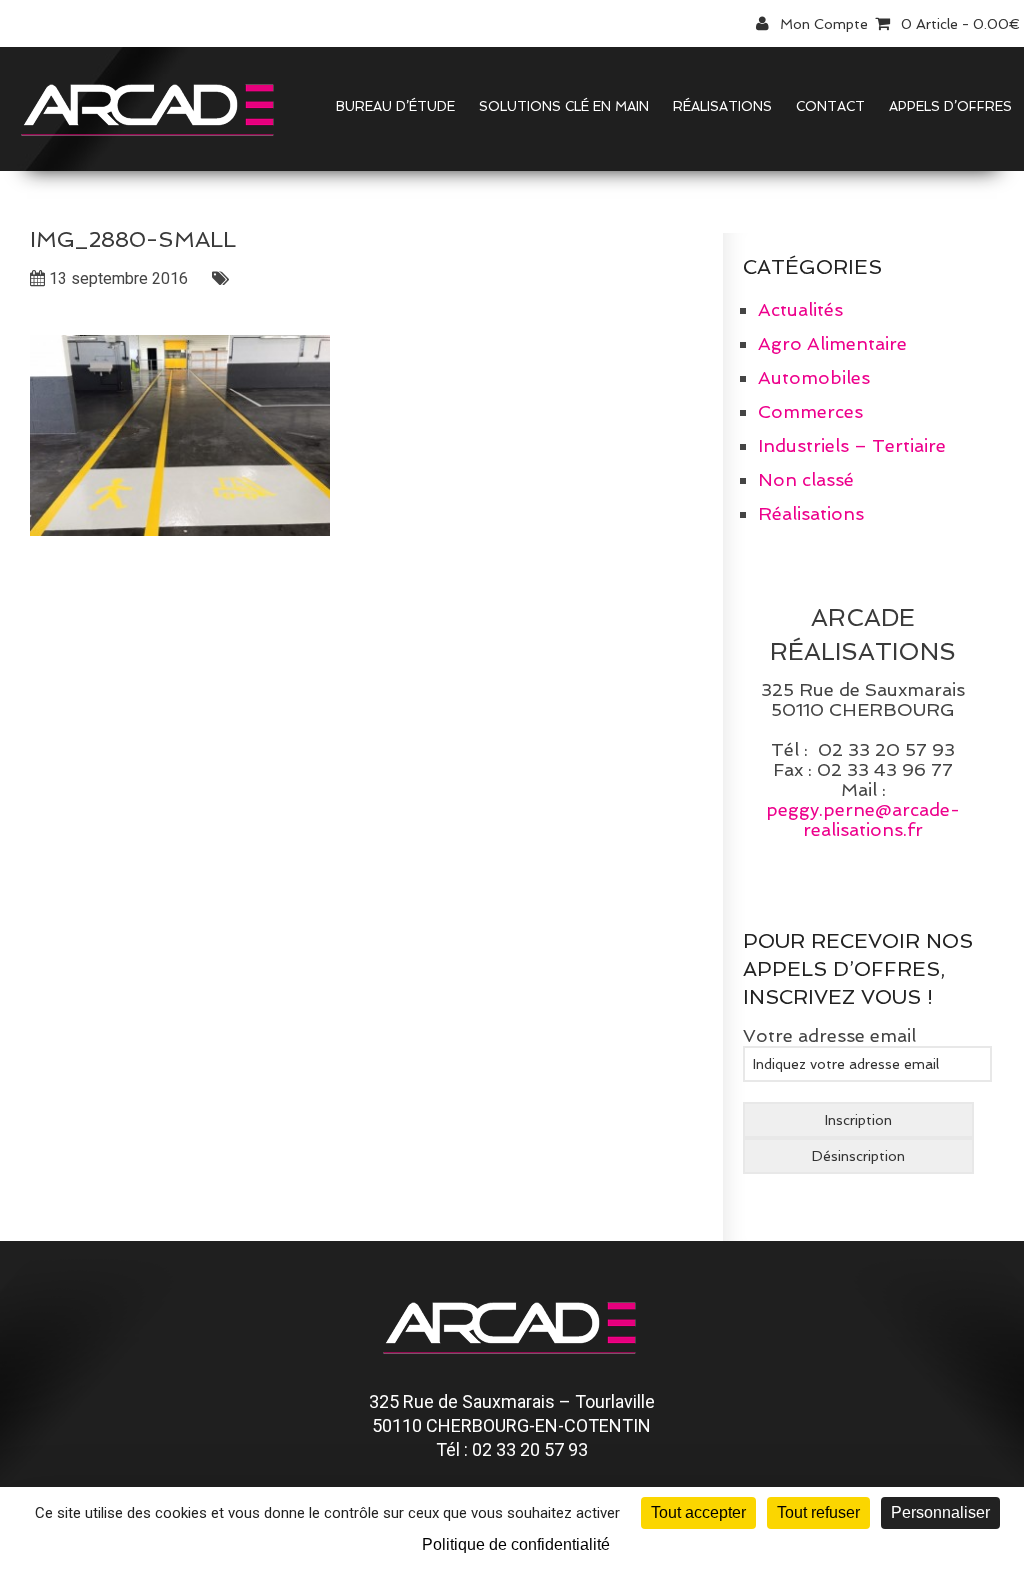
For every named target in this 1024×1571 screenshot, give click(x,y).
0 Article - (961, 24)
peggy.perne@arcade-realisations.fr (863, 819)
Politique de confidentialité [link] (516, 1544)
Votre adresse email (829, 1035)
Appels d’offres (950, 106)
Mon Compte (824, 24)
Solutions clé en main (564, 106)
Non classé (806, 479)
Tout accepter (698, 1512)
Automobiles (814, 377)
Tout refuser (818, 1512)
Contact (830, 106)
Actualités (800, 309)
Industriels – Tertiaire (852, 445)
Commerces (810, 411)
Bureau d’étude (395, 106)
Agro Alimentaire (832, 343)
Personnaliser (940, 1512)
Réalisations (722, 106)
